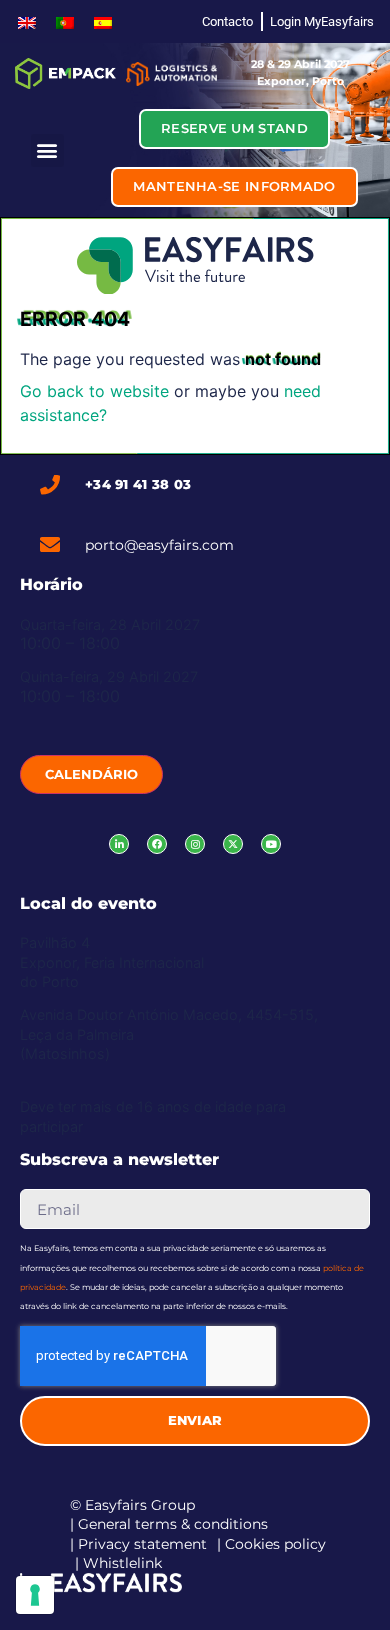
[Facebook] (157, 844)
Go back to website (94, 391)
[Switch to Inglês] (27, 21)
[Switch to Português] (65, 21)
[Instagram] (195, 844)
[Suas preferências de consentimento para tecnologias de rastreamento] (35, 1595)
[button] (47, 150)
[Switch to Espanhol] (103, 21)
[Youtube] (271, 844)
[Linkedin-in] (119, 844)
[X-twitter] (233, 844)
